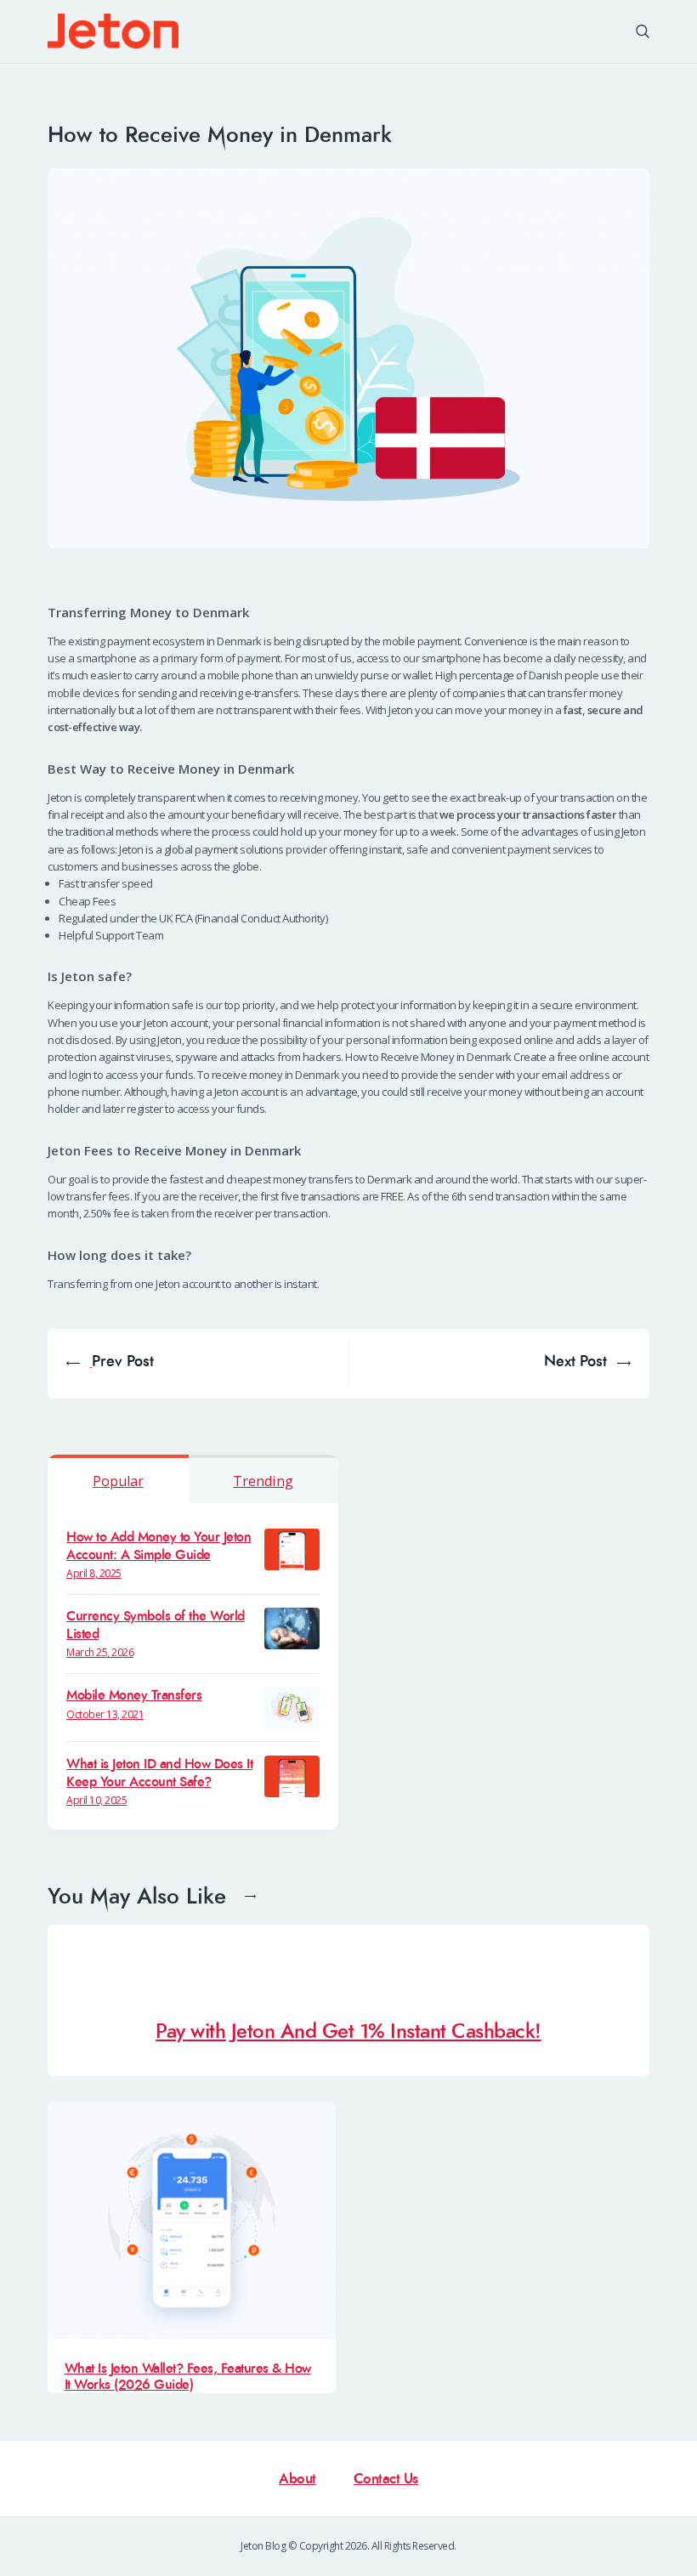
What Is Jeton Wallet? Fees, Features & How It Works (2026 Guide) (188, 2377)
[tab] (118, 1479)
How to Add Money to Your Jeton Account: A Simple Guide (159, 1546)
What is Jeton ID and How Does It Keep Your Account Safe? (159, 1773)
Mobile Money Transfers (134, 1695)
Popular (118, 1481)
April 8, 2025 (94, 1573)
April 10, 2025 (96, 1800)
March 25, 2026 (100, 1652)
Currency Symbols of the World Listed (156, 1625)
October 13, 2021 (105, 1714)
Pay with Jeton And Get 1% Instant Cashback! (348, 2032)
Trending (263, 1481)
